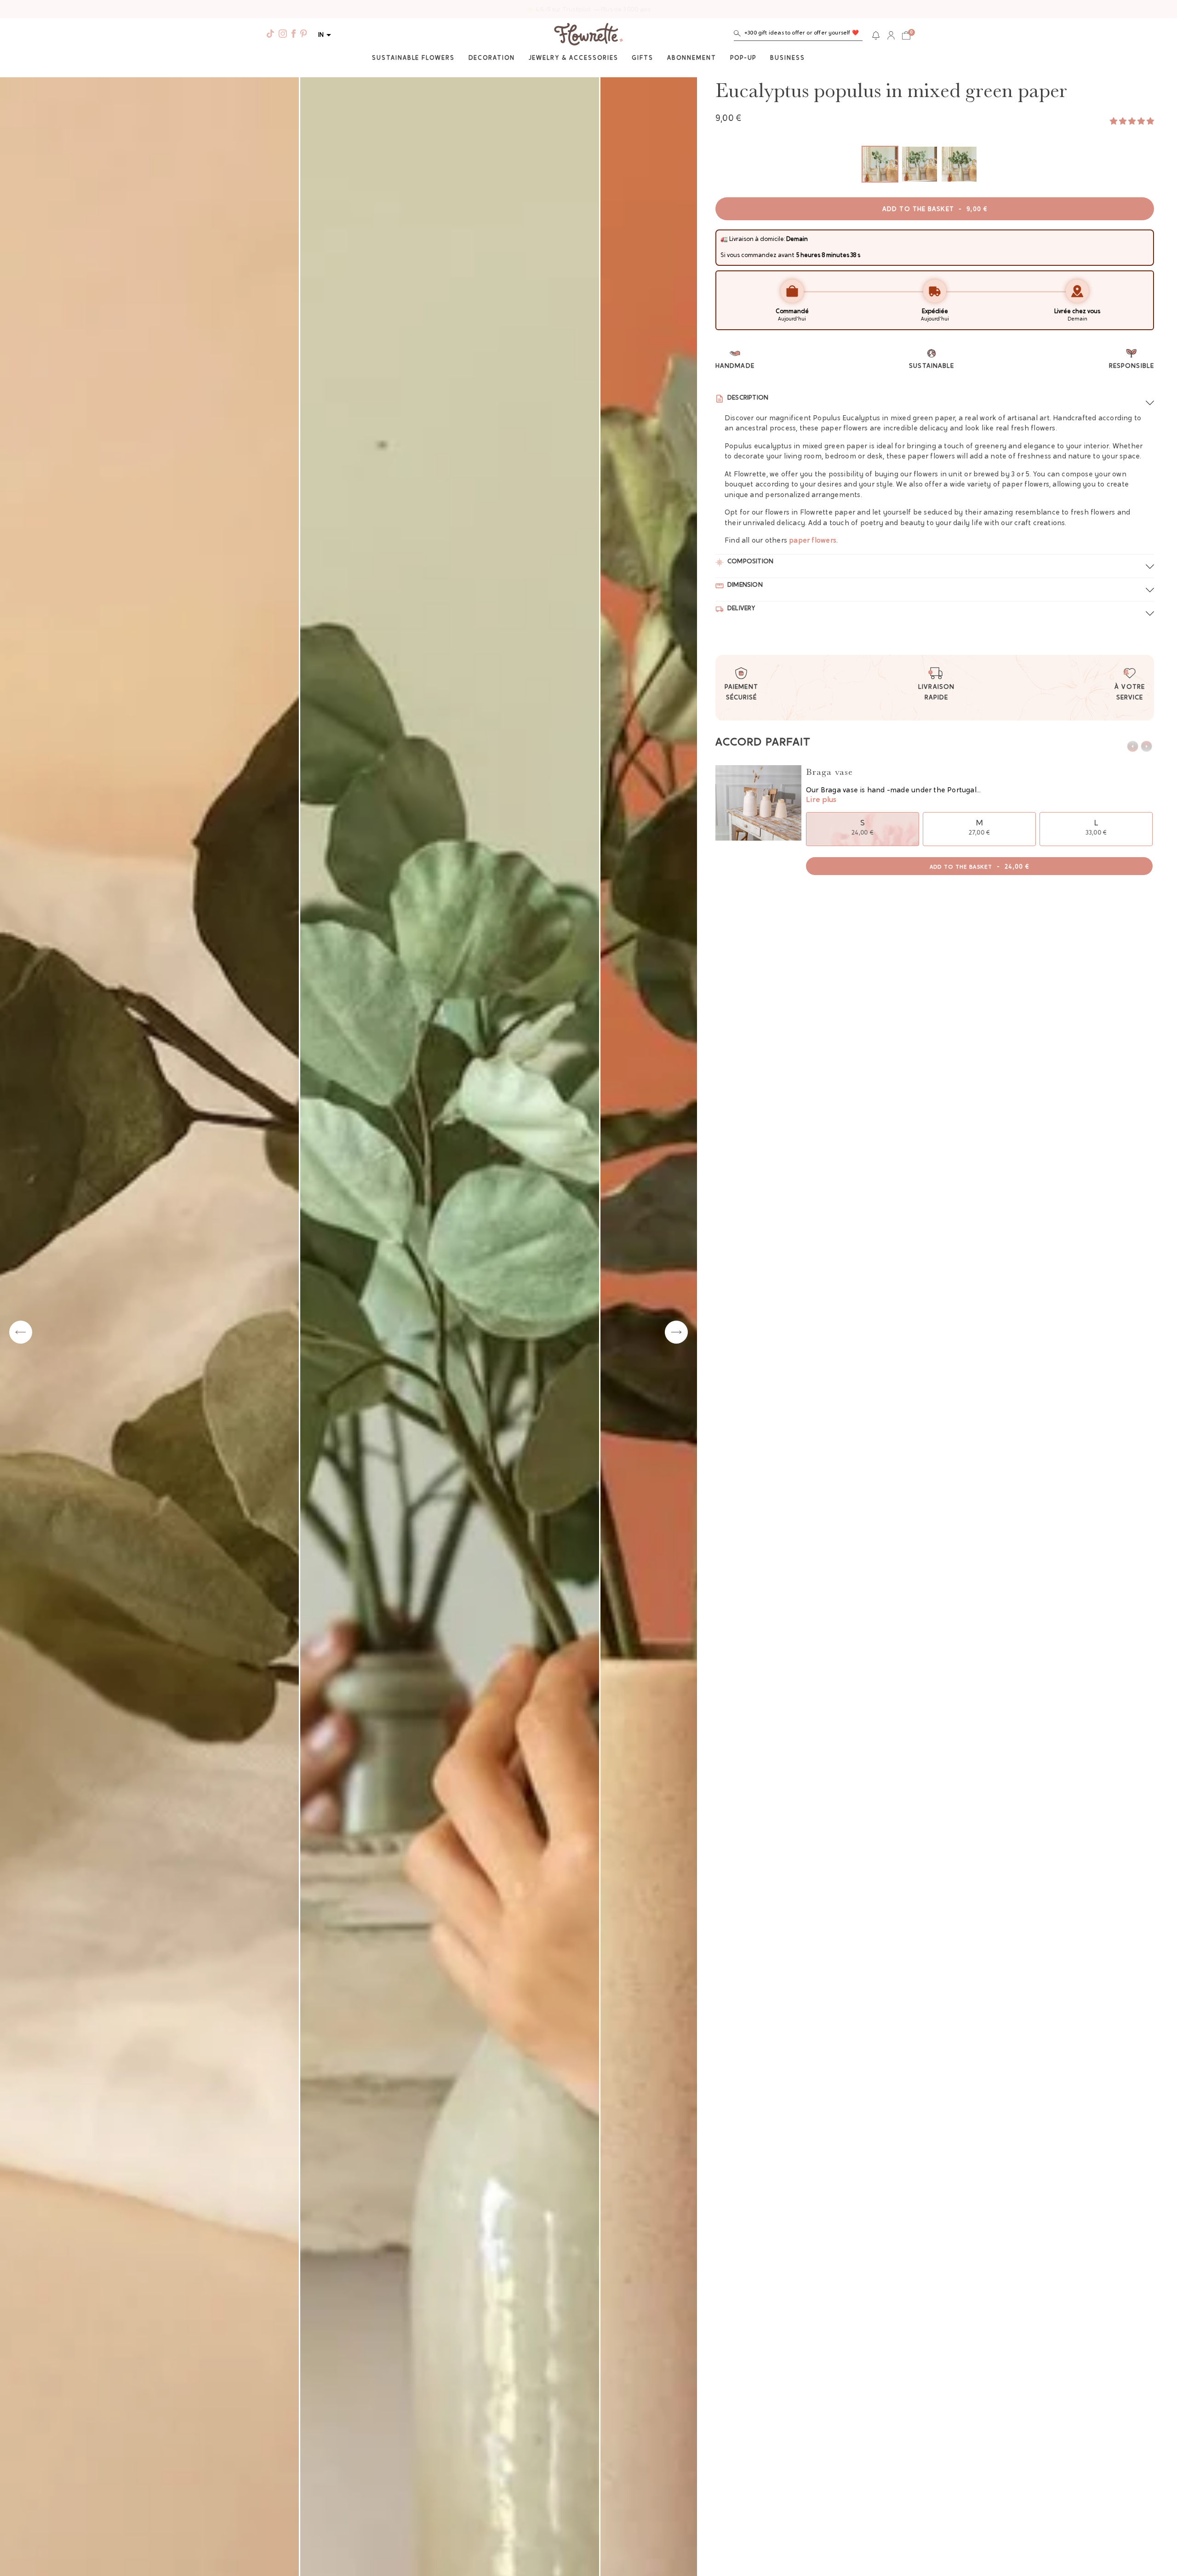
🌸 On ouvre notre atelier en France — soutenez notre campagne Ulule (589, 10)
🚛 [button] (724, 239)
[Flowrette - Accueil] (588, 35)
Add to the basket (935, 210)
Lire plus (821, 800)
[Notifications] (876, 35)
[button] (798, 35)
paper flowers (813, 541)
